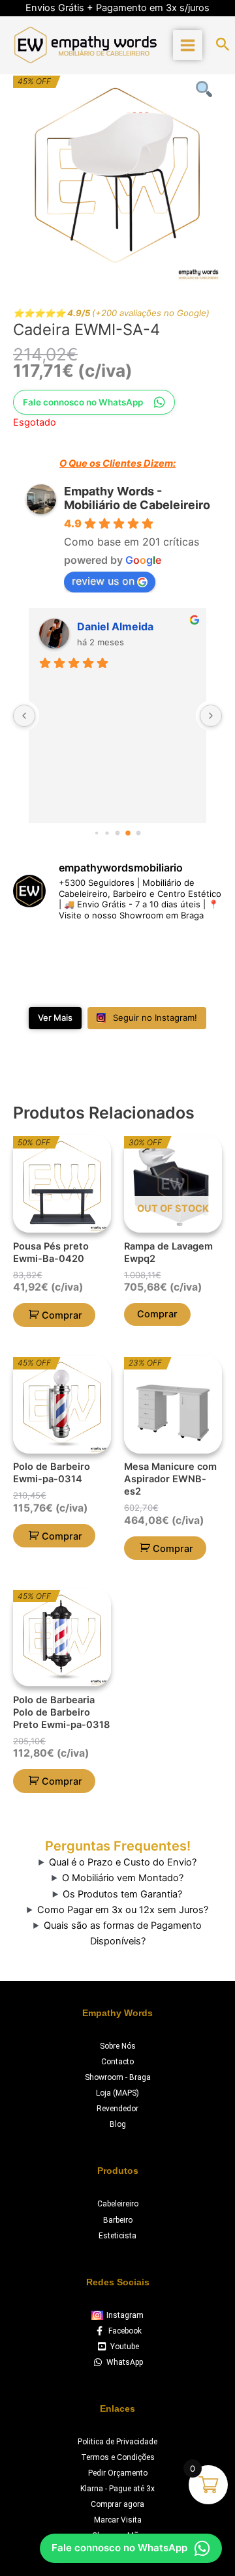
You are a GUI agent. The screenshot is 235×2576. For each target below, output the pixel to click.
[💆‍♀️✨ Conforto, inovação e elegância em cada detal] (37, 950)
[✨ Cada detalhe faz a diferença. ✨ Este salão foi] (199, 950)
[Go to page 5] (128, 833)
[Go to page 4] (117, 833)
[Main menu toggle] (188, 45)
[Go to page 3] (107, 833)
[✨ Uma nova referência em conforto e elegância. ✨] (91, 983)
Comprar (157, 1314)
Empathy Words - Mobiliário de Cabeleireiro (137, 498)
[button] (223, 45)
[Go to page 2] (96, 833)
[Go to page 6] (138, 833)
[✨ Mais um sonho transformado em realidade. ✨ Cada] (37, 983)
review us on (103, 581)
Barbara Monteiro (122, 626)
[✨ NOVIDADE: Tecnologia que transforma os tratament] (145, 950)
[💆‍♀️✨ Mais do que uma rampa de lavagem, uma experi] (91, 950)
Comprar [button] (62, 1315)
